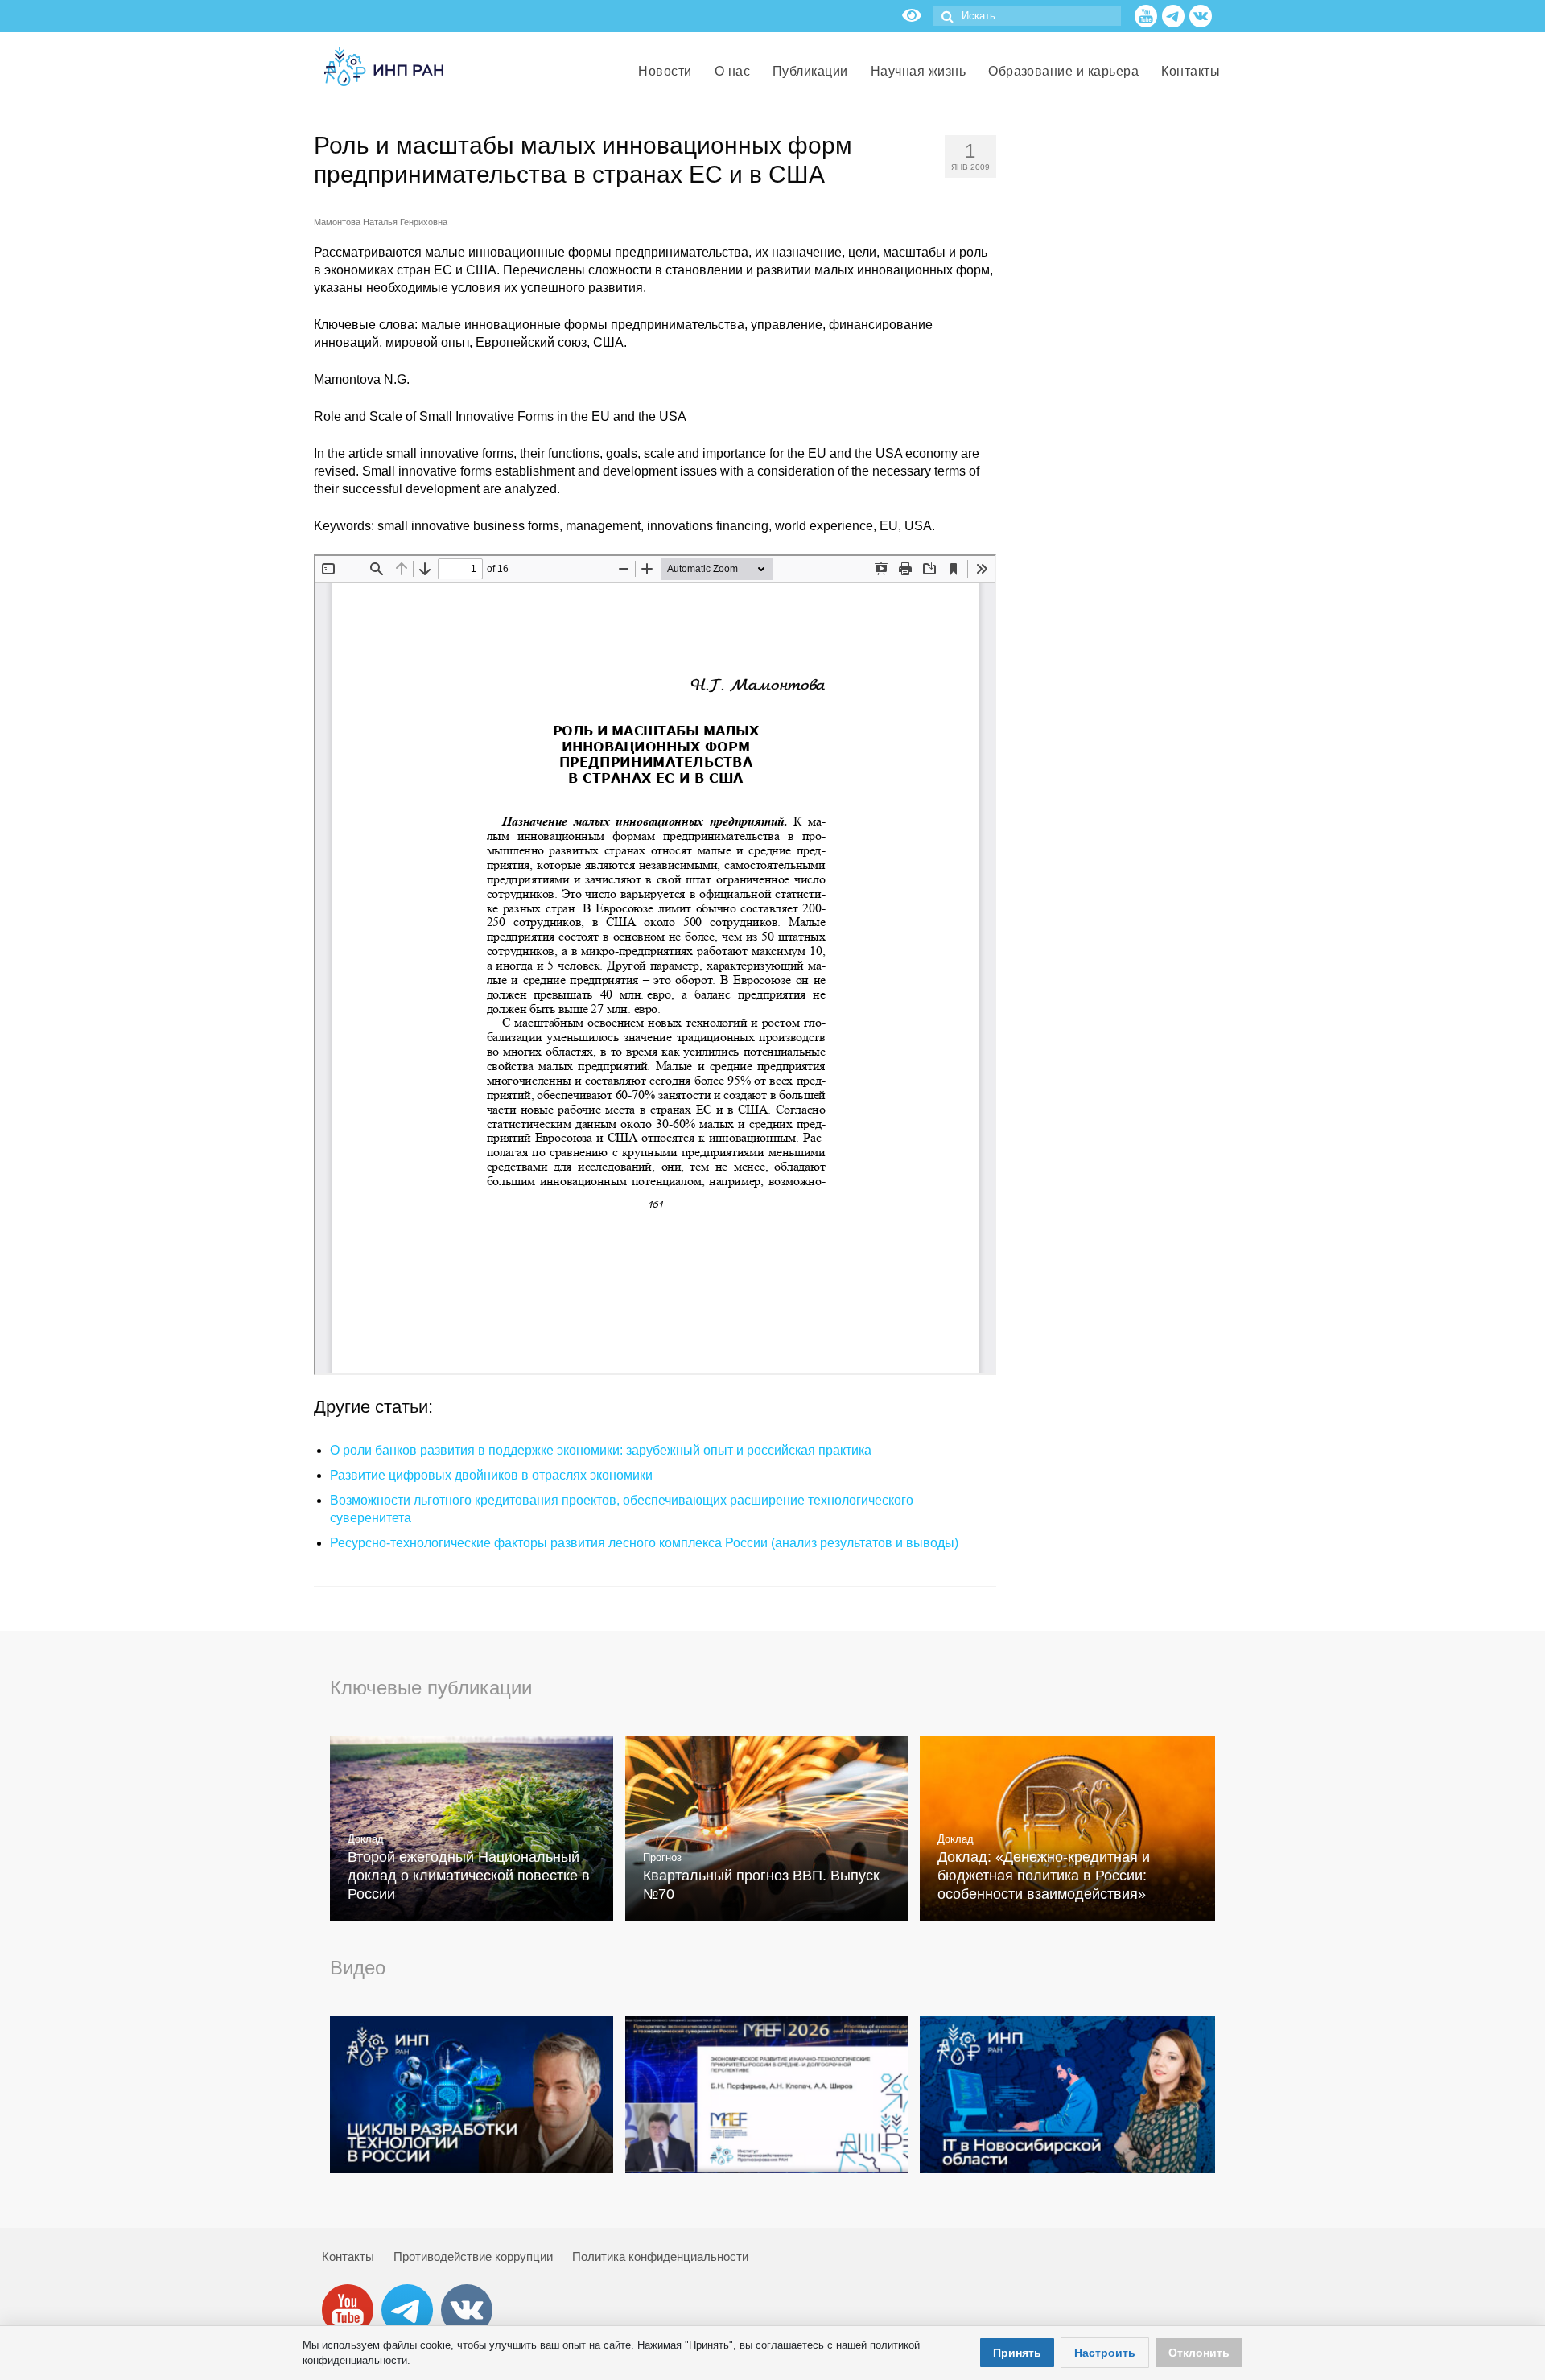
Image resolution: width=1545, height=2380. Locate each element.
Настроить (1105, 2353)
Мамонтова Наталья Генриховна (381, 222)
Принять (1017, 2353)
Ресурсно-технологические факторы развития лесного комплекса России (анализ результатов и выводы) (644, 1543)
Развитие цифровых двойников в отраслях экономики (491, 1475)
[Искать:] (1027, 16)
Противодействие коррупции (473, 2256)
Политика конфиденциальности (660, 2256)
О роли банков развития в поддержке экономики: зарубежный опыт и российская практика (601, 1450)
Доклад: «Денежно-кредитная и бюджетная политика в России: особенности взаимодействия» (1044, 1876)
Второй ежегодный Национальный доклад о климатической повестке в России (469, 1876)
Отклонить (1199, 2353)
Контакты (348, 2256)
